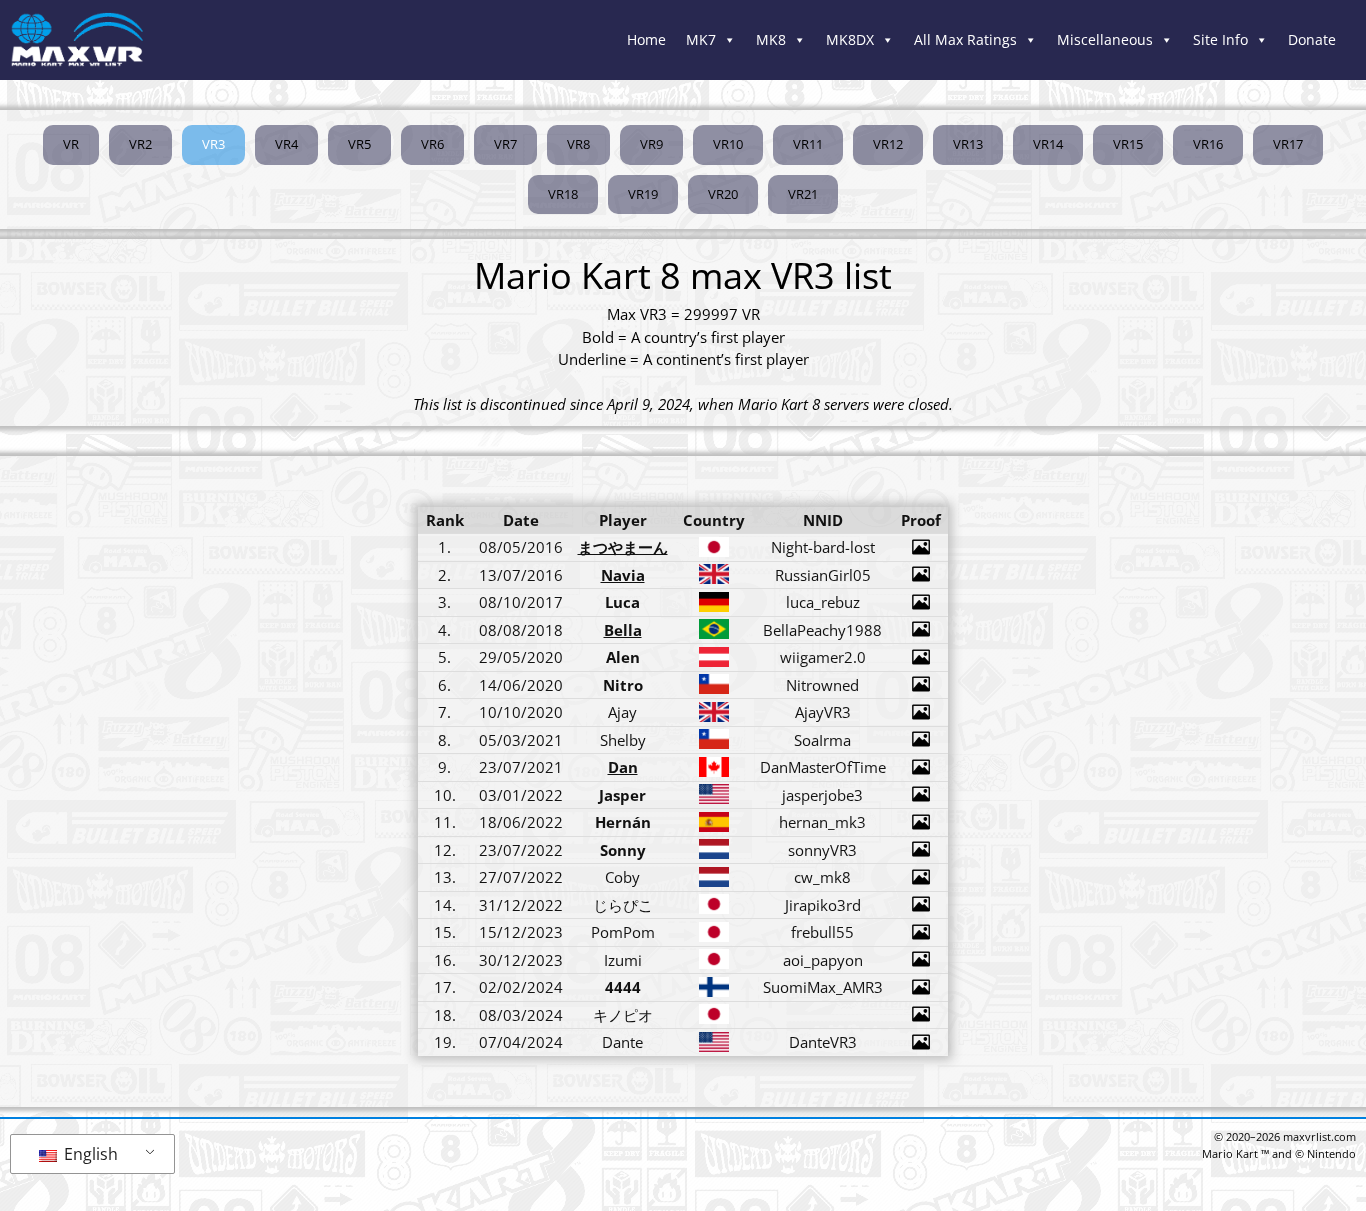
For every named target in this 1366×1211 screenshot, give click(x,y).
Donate (1312, 39)
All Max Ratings (965, 39)
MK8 (771, 39)
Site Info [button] (1220, 39)
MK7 (701, 39)
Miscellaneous (1105, 39)
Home (646, 39)
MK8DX (850, 39)
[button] (213, 145)
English (89, 1154)
